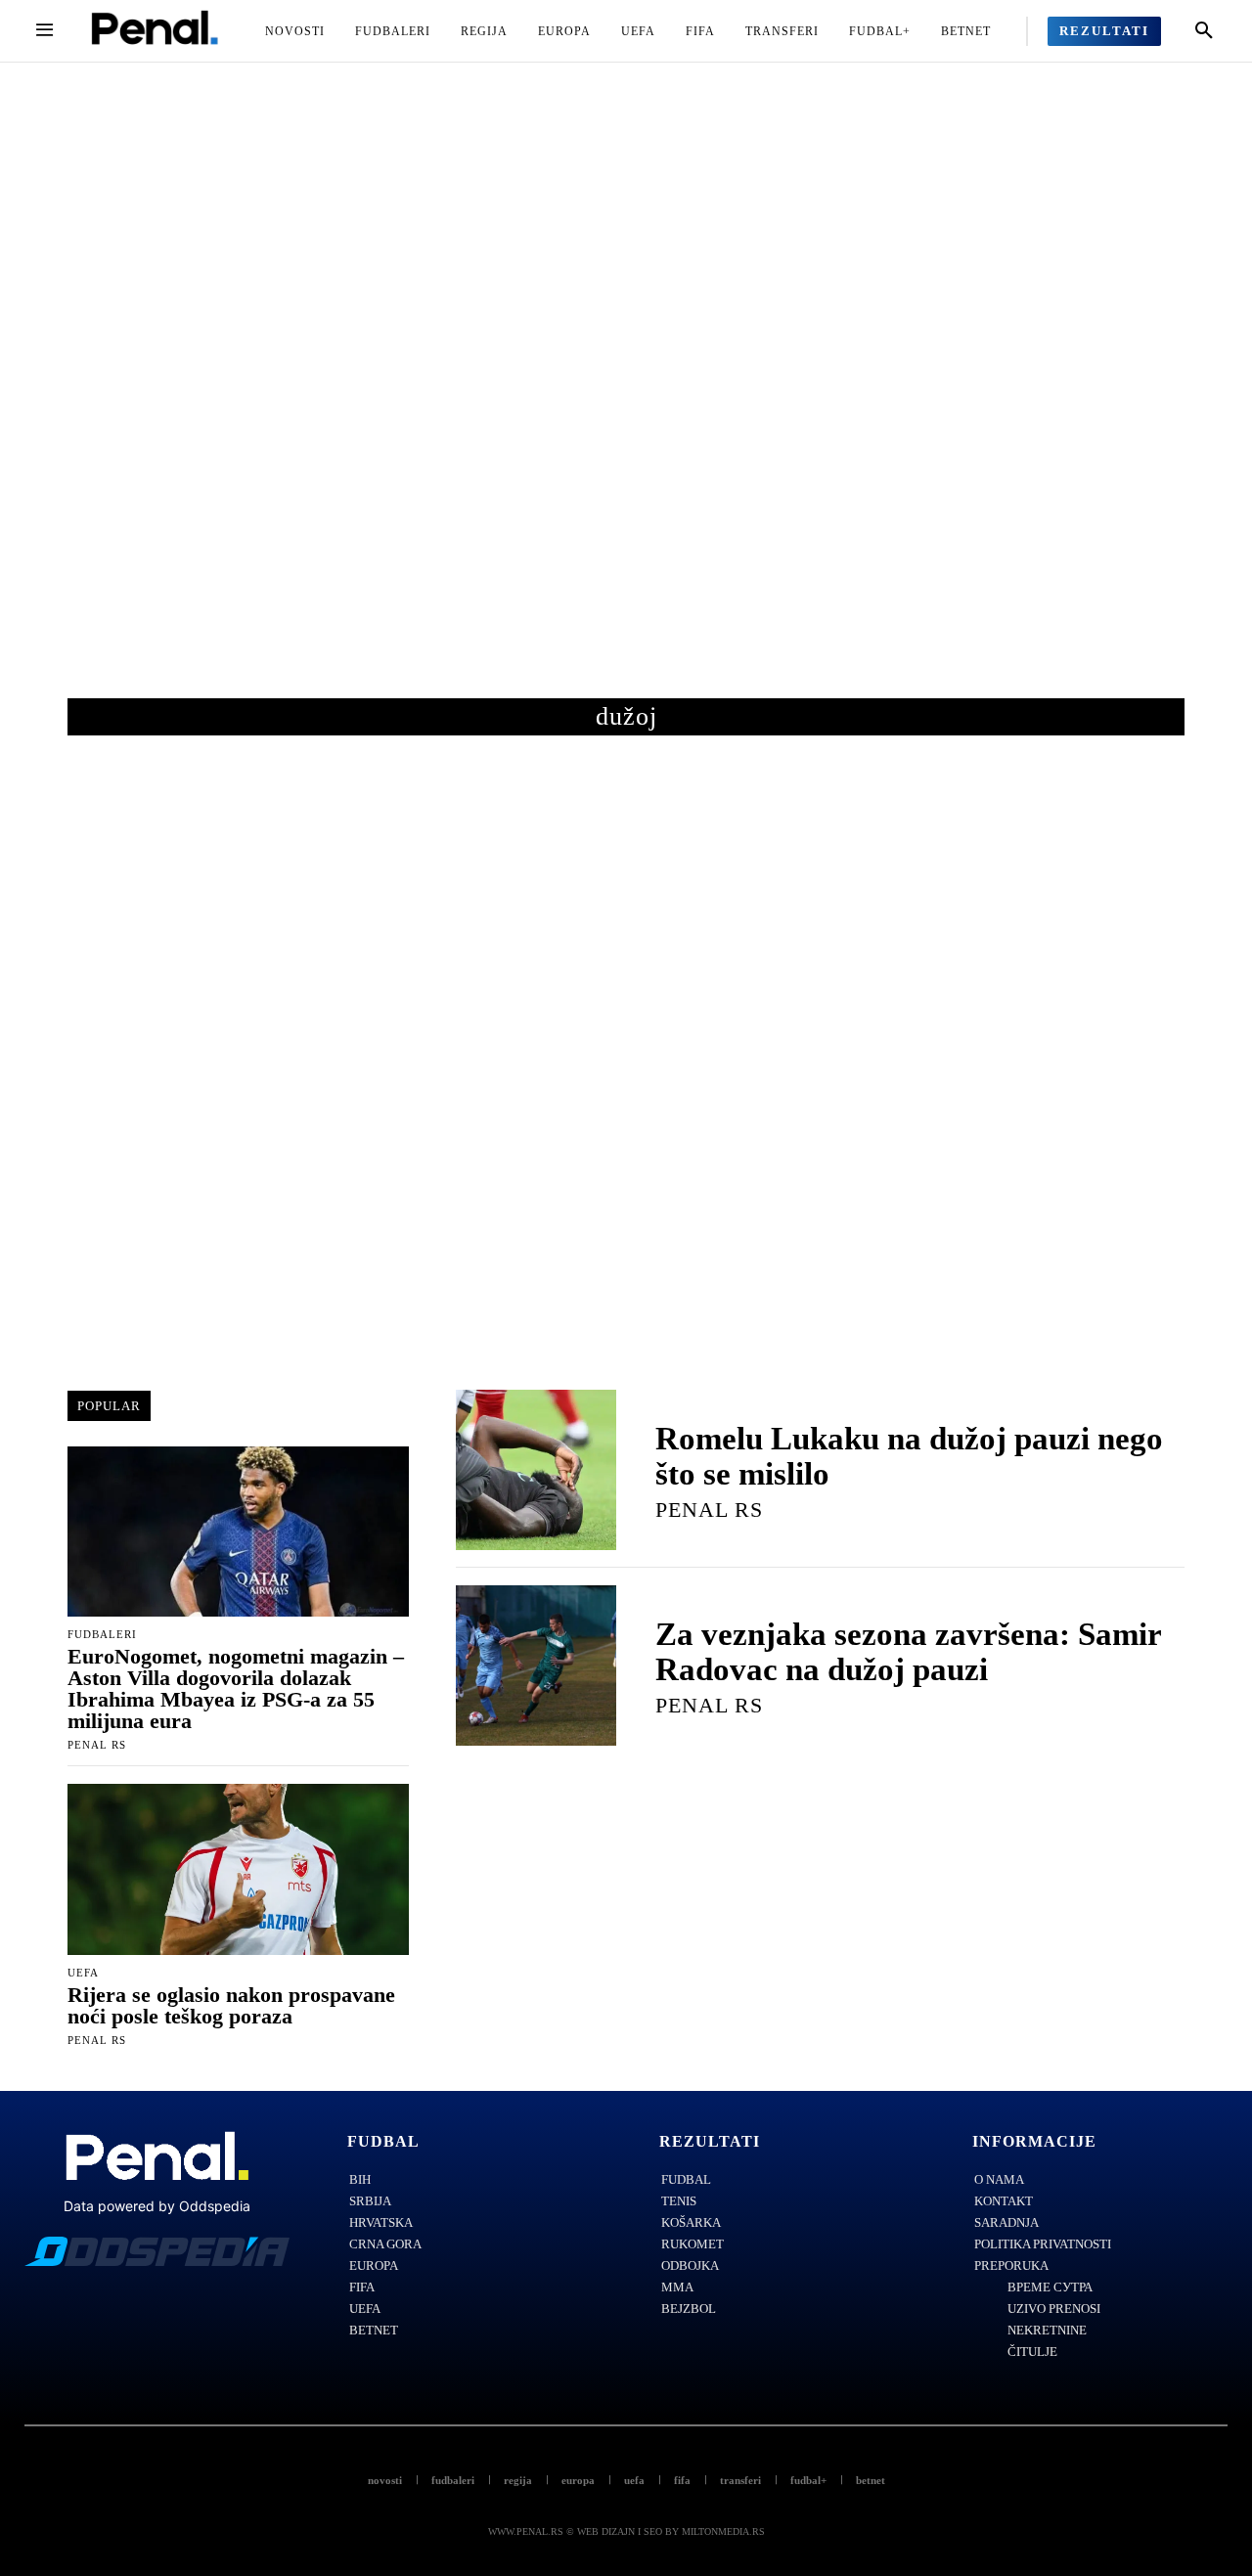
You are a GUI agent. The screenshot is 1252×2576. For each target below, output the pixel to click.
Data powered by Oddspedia (157, 2206)
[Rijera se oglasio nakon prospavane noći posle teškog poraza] (238, 1869)
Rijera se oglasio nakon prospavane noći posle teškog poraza (231, 2005)
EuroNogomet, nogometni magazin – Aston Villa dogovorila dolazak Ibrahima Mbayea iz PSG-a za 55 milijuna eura (236, 1688)
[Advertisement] (626, 400)
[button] (1204, 31)
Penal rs (97, 1745)
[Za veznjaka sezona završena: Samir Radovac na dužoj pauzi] (536, 1666)
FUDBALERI (102, 1635)
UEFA (83, 1973)
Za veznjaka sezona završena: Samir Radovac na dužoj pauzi (908, 1652)
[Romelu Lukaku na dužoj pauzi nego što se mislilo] (536, 1470)
